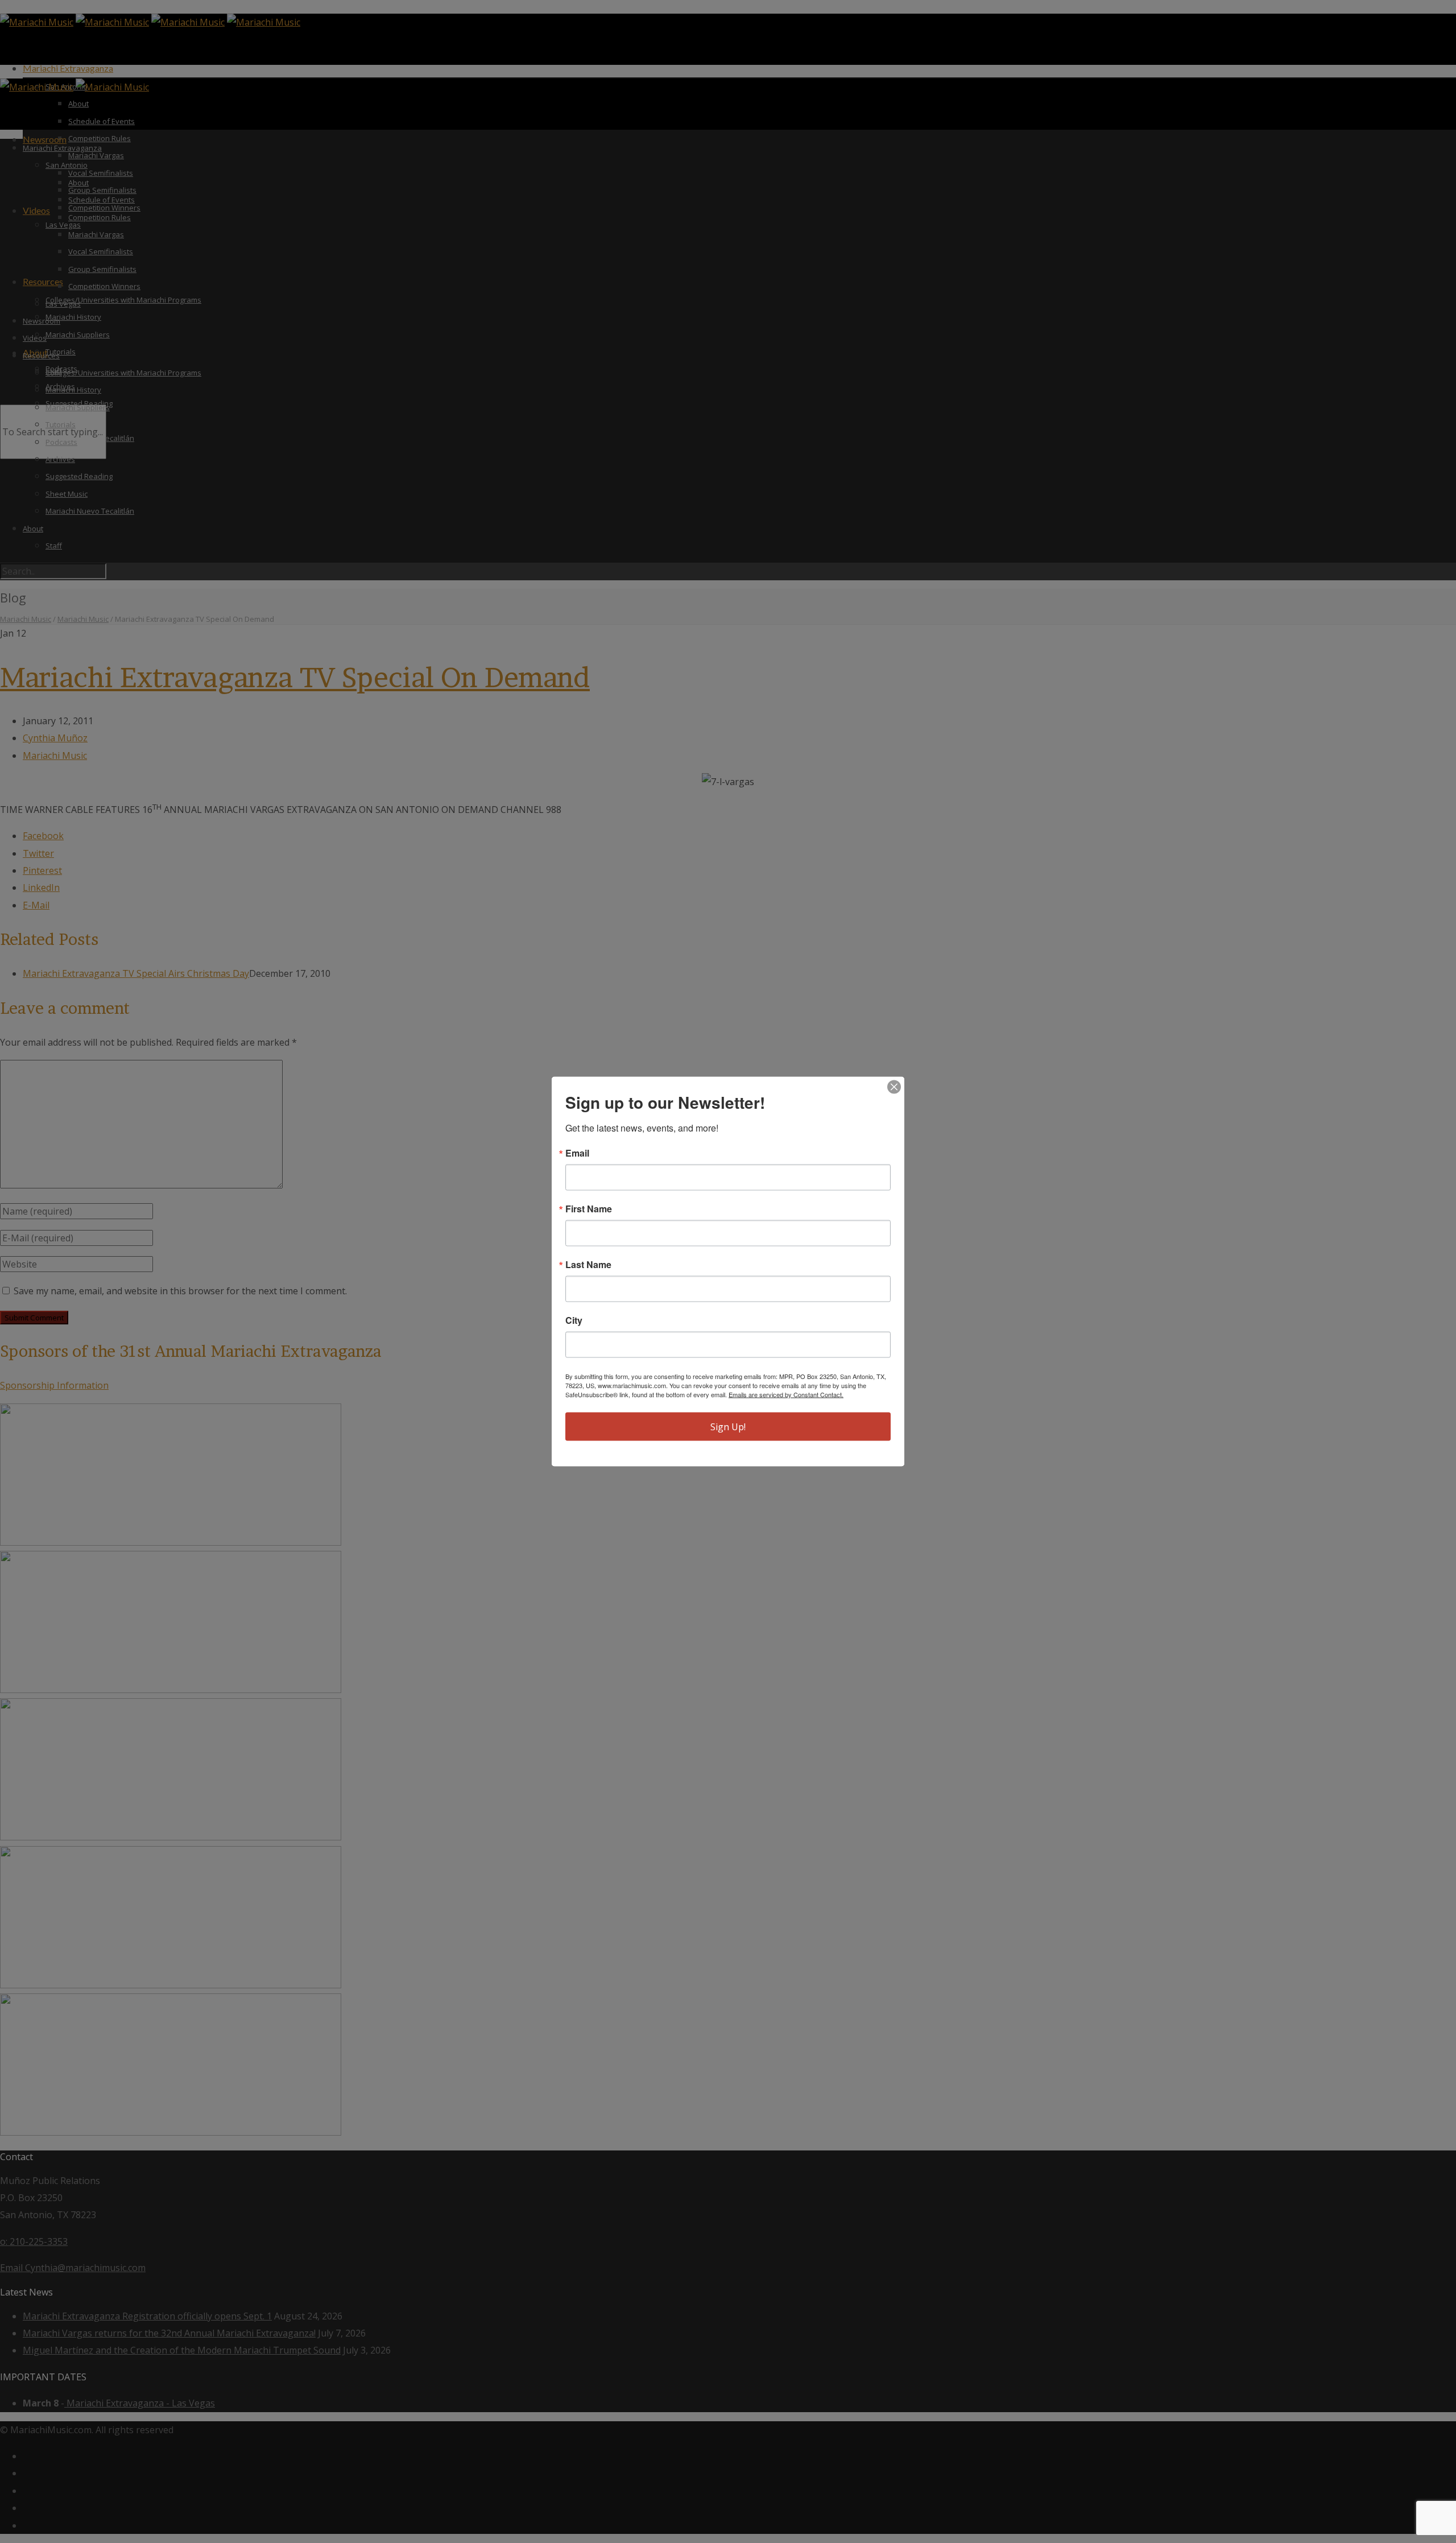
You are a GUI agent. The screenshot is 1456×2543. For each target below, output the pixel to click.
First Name (589, 1209)
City (574, 1320)
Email (577, 1153)
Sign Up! (728, 1427)
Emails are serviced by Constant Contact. (786, 1394)
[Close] (894, 1087)
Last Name (588, 1265)
